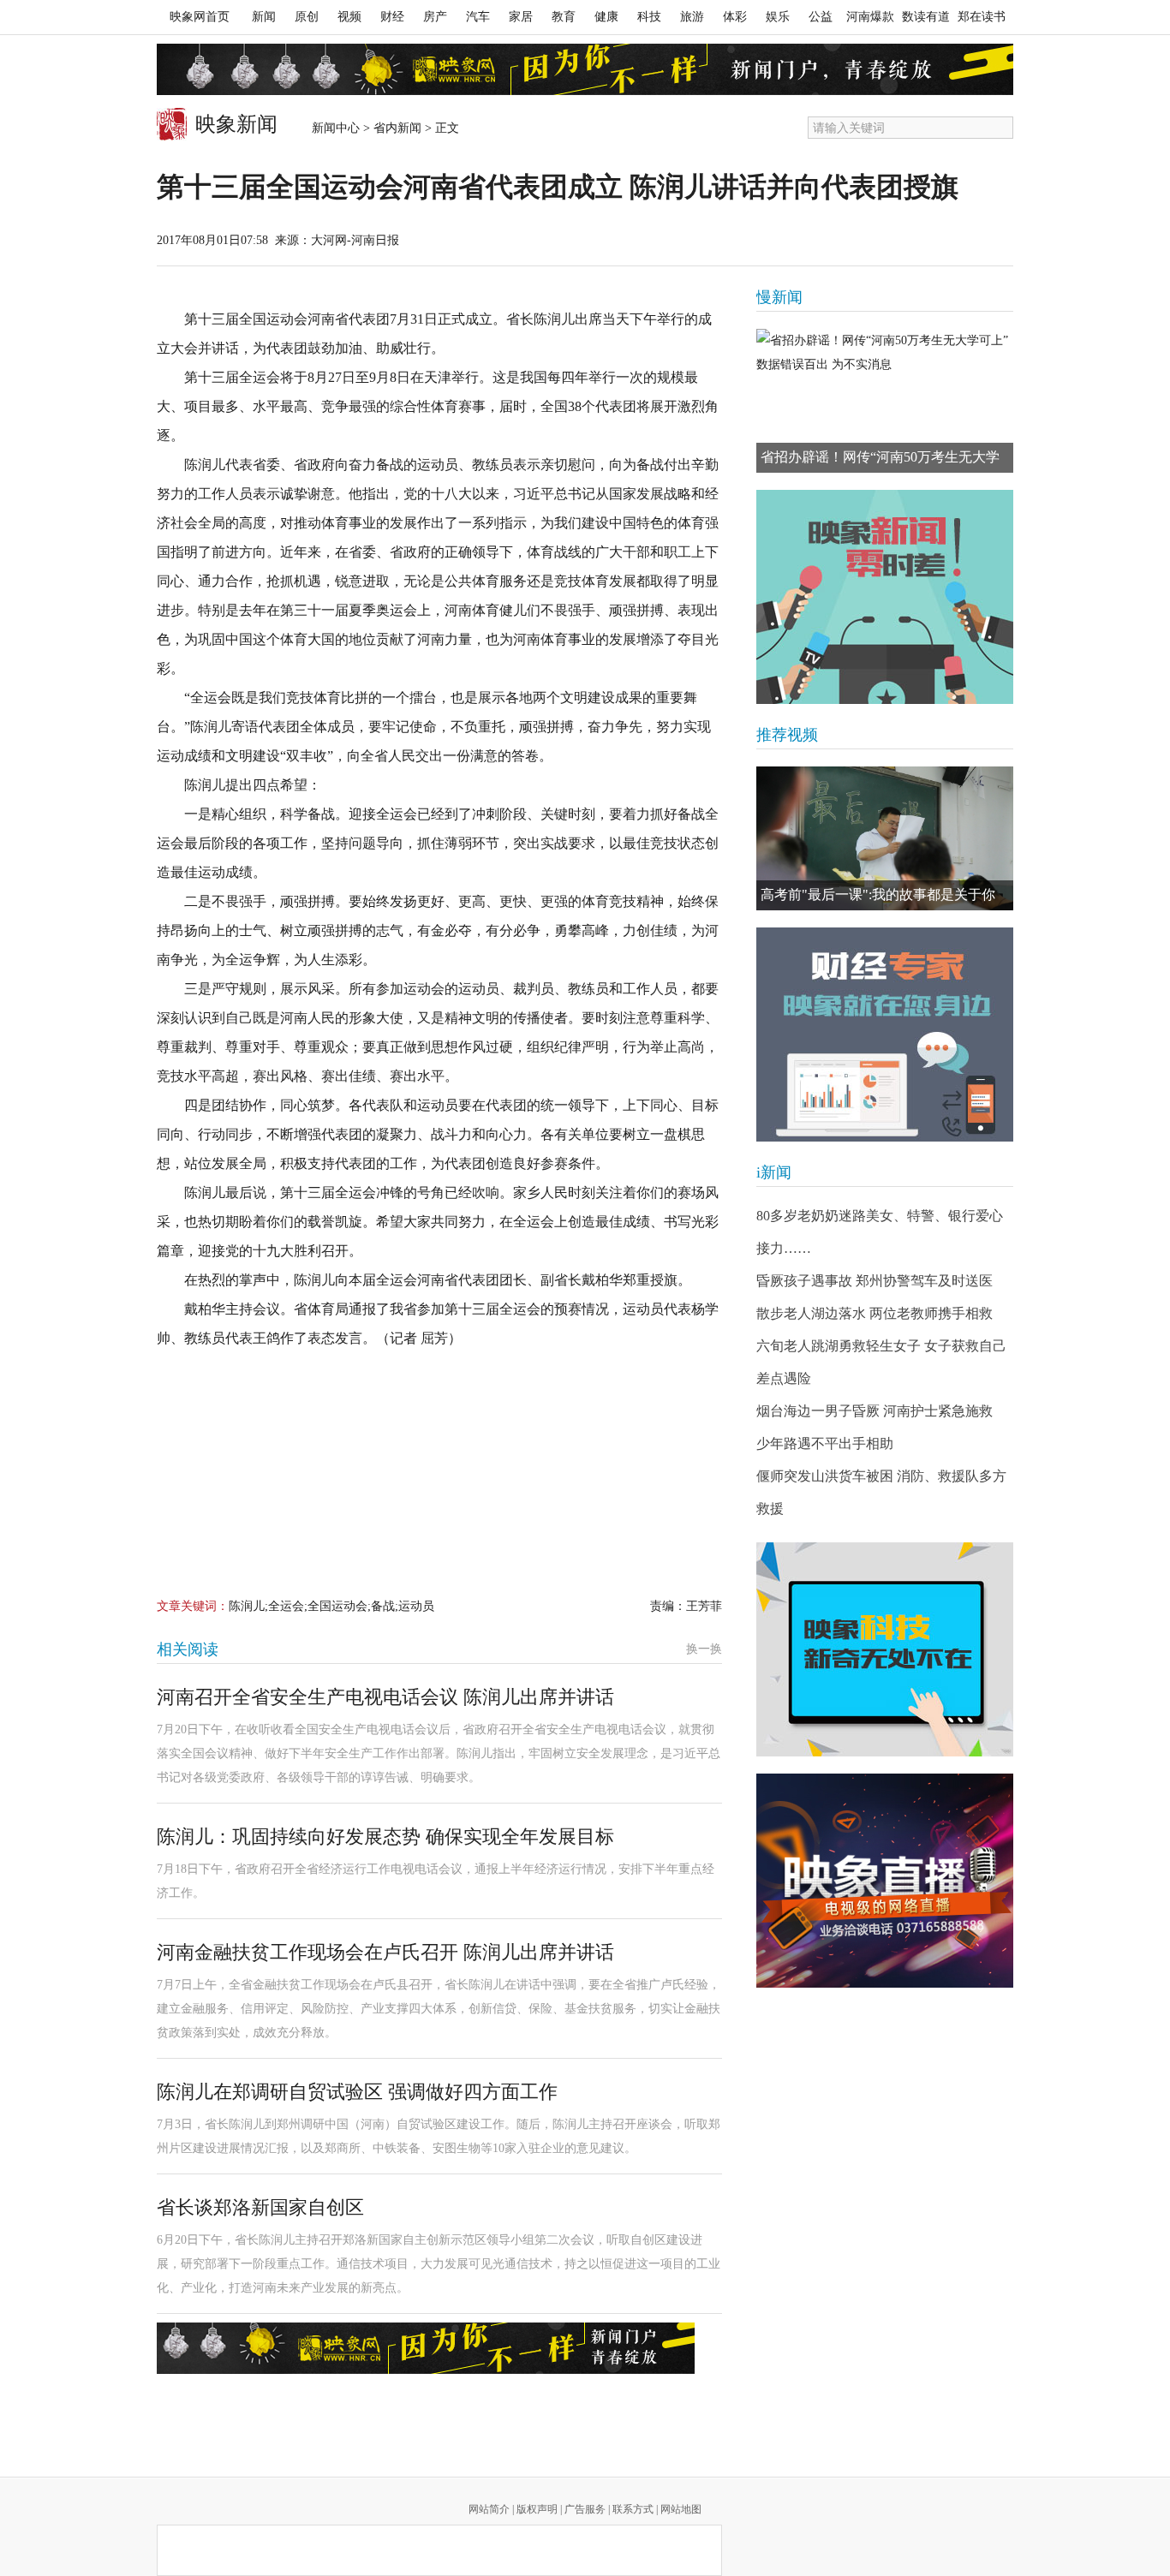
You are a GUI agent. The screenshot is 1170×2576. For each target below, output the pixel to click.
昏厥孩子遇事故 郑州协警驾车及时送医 (875, 1281)
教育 (564, 17)
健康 (606, 17)
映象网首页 (200, 17)
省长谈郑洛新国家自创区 (260, 2207)
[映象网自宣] (885, 597)
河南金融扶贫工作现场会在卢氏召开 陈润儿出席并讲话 (385, 1952)
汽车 (478, 17)
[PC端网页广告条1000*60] (585, 69)
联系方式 (633, 2509)
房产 (435, 17)
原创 (307, 17)
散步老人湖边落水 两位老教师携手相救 (875, 1313)
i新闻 (774, 1172)
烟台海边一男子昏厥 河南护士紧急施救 (875, 1411)
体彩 (735, 17)
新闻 (264, 17)
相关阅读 (188, 1649)
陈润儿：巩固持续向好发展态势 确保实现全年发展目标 (385, 1837)
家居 (521, 17)
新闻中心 (336, 128)
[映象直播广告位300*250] (885, 1881)
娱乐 (778, 17)
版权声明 (537, 2509)
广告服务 (585, 2509)
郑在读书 (982, 17)
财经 (392, 17)
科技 (649, 17)
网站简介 (489, 2509)
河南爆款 (870, 17)
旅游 (692, 17)
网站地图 (681, 2509)
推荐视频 (787, 735)
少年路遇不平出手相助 (825, 1443)
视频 (349, 17)
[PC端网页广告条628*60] (426, 2348)
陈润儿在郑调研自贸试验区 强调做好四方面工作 (357, 2092)
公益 (821, 17)
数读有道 (926, 17)
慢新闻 (779, 297)
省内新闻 (397, 128)
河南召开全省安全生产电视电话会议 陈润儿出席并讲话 (385, 1697)
